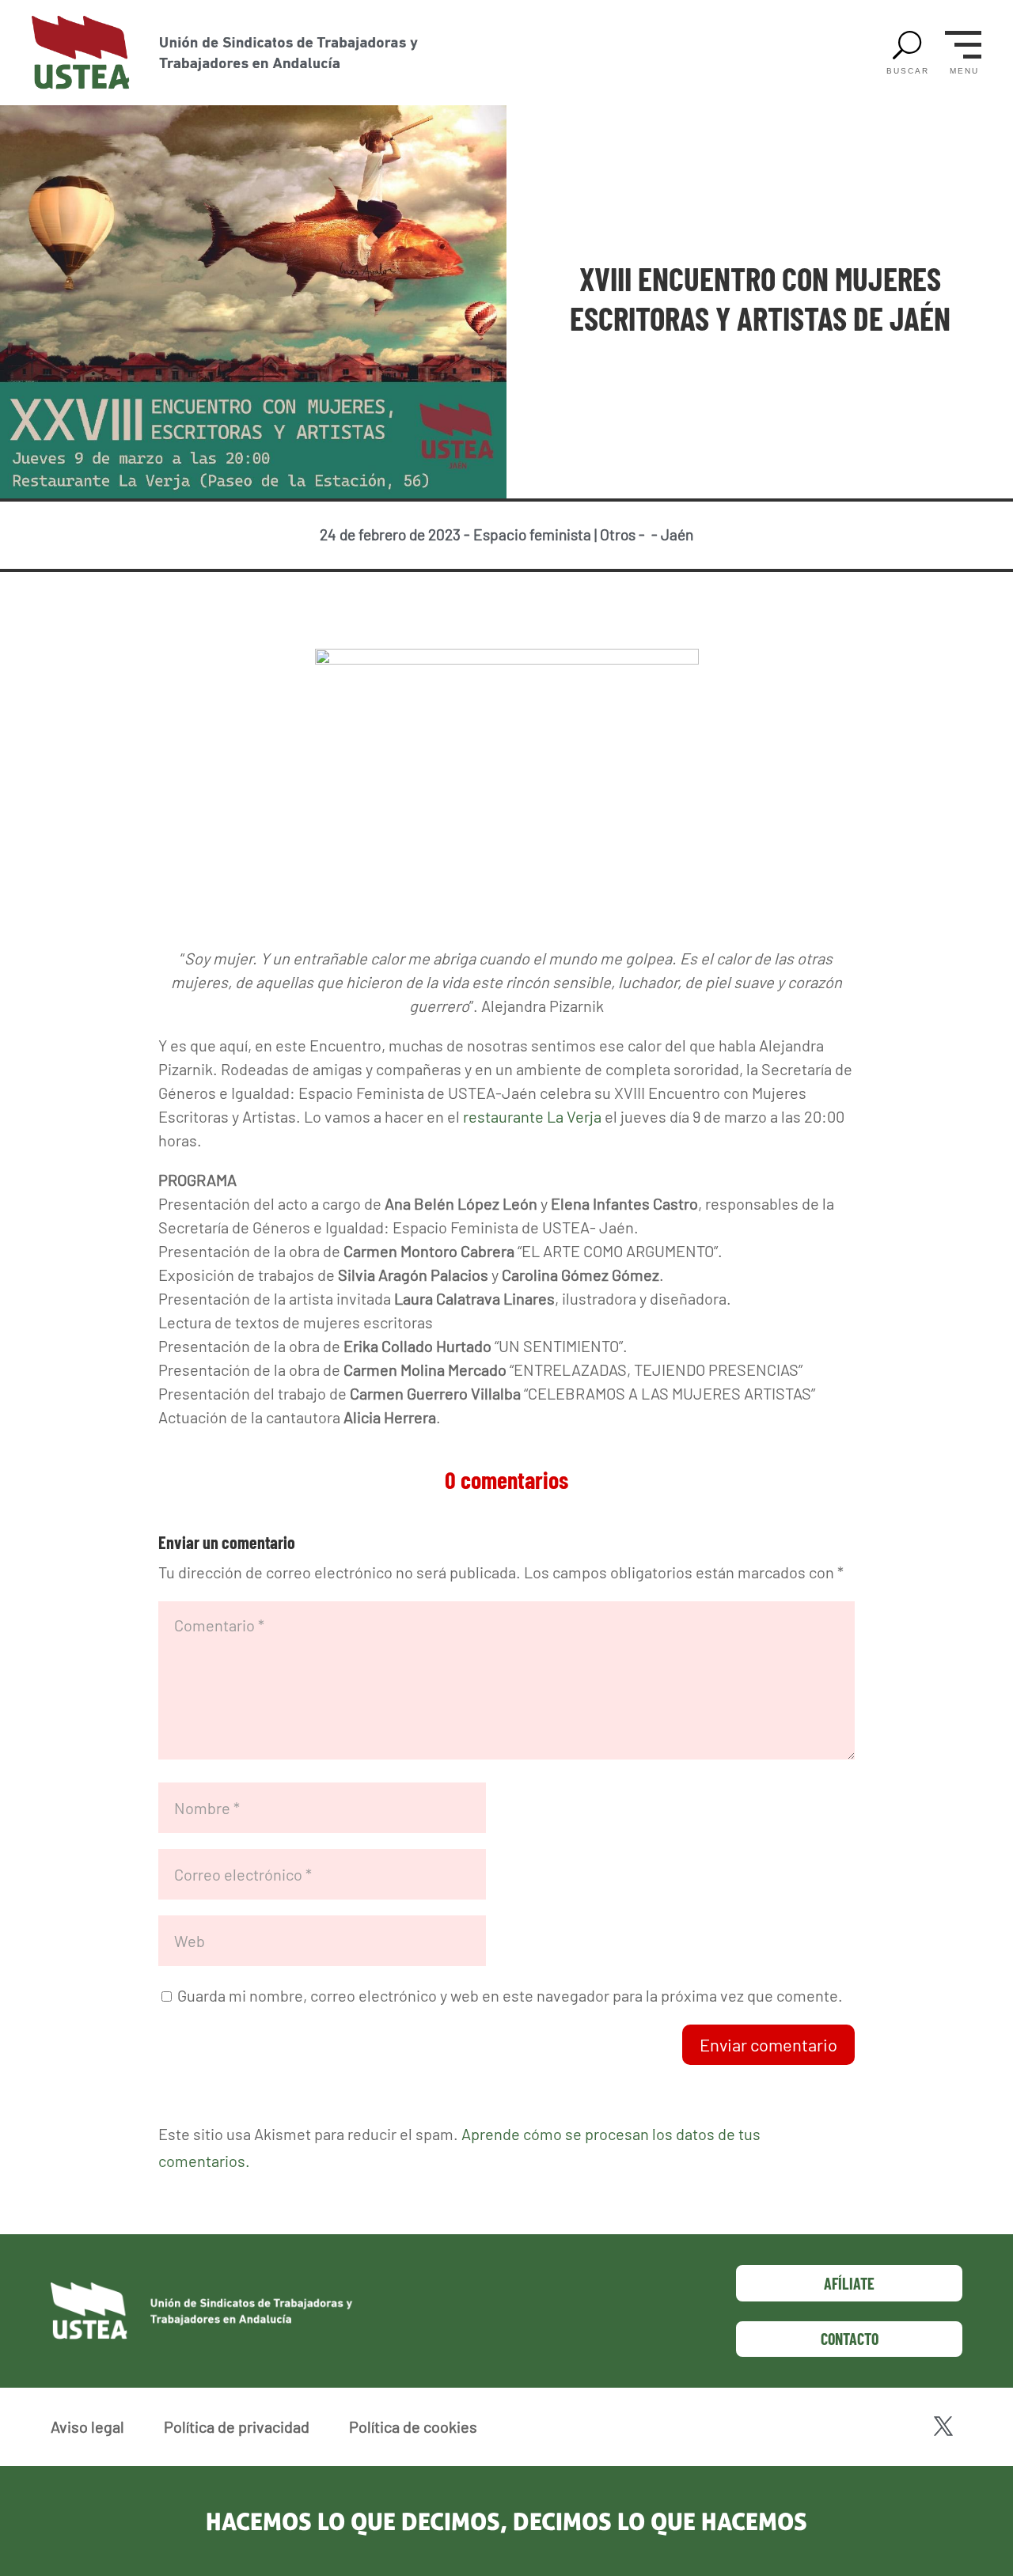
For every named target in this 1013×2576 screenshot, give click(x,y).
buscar (908, 71)
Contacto (850, 2339)
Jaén (677, 534)
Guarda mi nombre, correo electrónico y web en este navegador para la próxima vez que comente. (510, 1995)
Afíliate (849, 2283)
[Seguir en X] (943, 2426)
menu (964, 71)
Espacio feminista (532, 534)
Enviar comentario (768, 2044)
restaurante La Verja (532, 1116)
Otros (618, 534)
